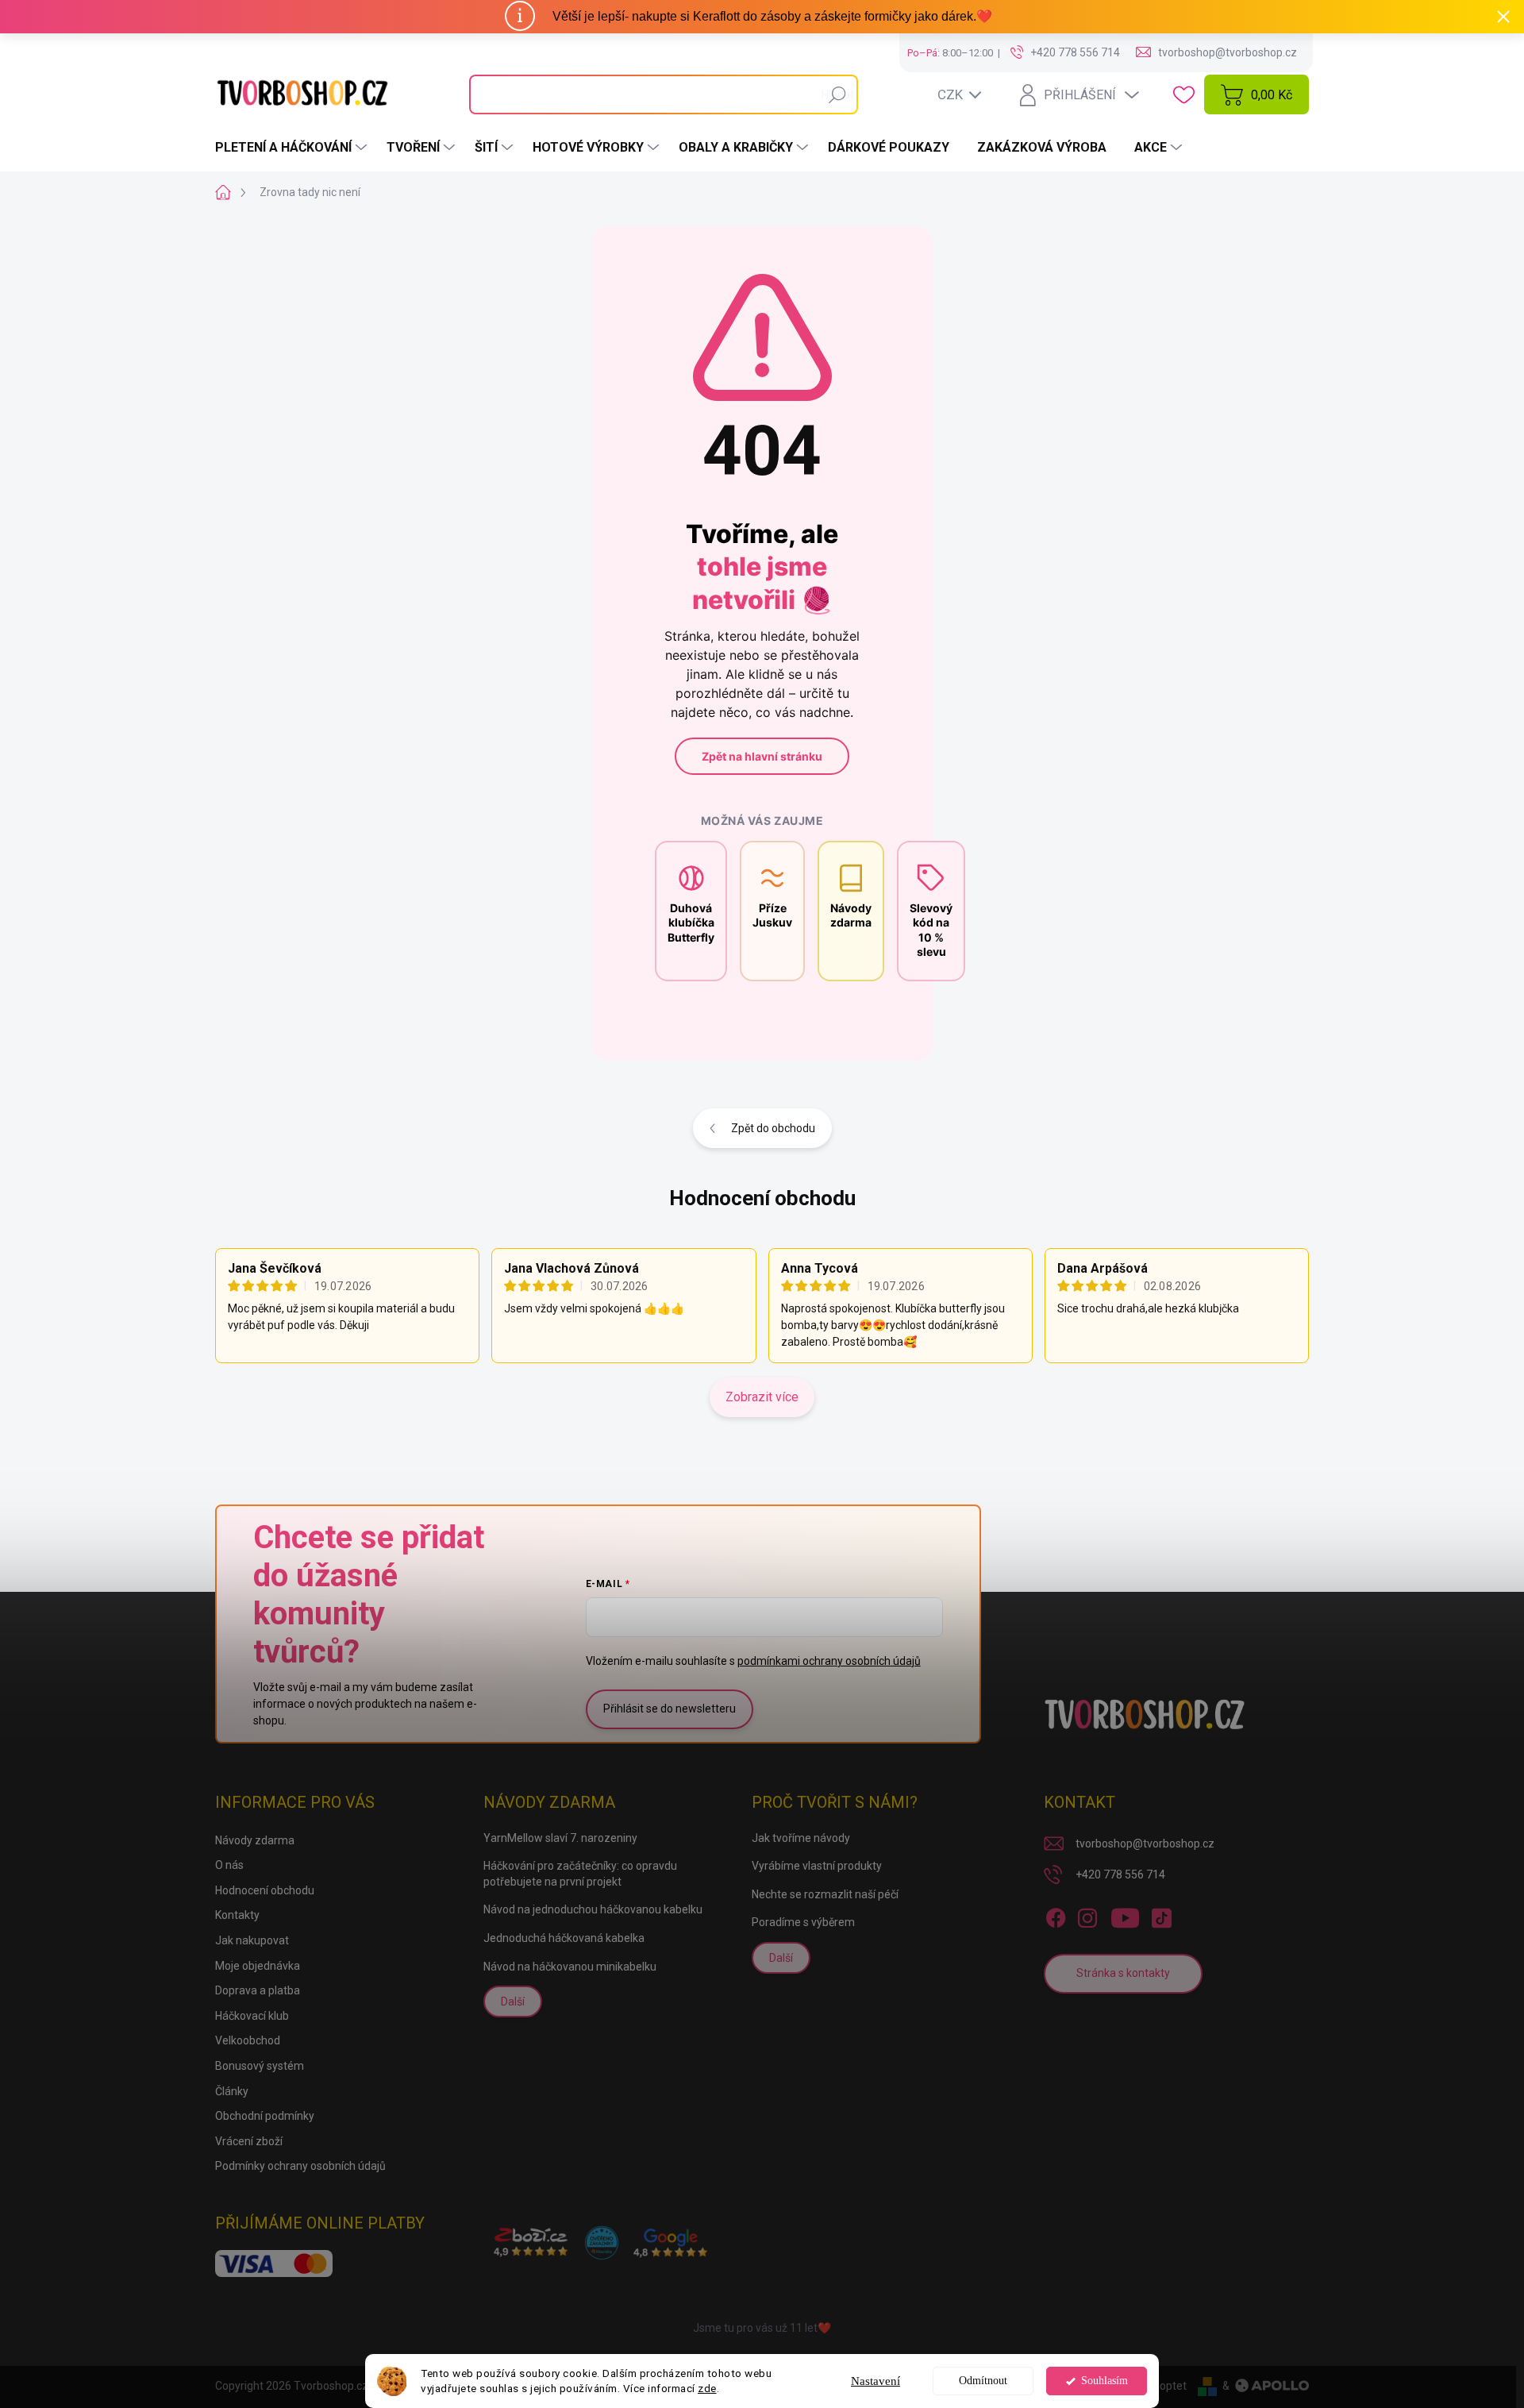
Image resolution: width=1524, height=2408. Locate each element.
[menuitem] (293, 148)
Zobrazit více (762, 1397)
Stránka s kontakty (1123, 1973)
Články (232, 2091)
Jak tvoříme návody (801, 1838)
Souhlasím (1105, 2381)
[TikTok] (1161, 1915)
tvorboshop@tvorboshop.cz (1145, 1844)
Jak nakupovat (252, 1940)
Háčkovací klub (252, 2016)
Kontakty (237, 1915)
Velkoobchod (248, 2040)
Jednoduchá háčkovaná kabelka (564, 1938)
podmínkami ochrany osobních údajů (829, 1661)
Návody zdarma (255, 1840)
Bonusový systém (260, 2066)
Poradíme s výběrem (803, 1922)
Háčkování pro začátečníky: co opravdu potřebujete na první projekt (580, 1874)
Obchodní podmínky (265, 2116)
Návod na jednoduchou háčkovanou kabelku (593, 1909)
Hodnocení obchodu (762, 1198)
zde (707, 2388)
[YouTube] (1125, 1915)
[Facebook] (1056, 1915)
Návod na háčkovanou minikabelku (570, 1967)
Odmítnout (983, 2381)
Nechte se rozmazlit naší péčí (825, 1894)
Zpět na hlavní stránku (762, 756)
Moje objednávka (258, 1966)
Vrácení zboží (249, 2141)
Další (513, 2002)
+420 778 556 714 (1120, 1874)
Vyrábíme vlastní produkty (817, 1866)
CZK (950, 94)
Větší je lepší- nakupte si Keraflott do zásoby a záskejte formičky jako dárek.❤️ (772, 16)
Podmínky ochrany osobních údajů (300, 2166)
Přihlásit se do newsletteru (670, 1709)
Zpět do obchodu (773, 1128)
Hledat (838, 94)
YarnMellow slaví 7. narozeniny (560, 1838)
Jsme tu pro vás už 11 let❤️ (762, 2328)
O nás (229, 1865)
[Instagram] (1087, 1915)
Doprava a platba (258, 1990)
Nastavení (876, 2381)
